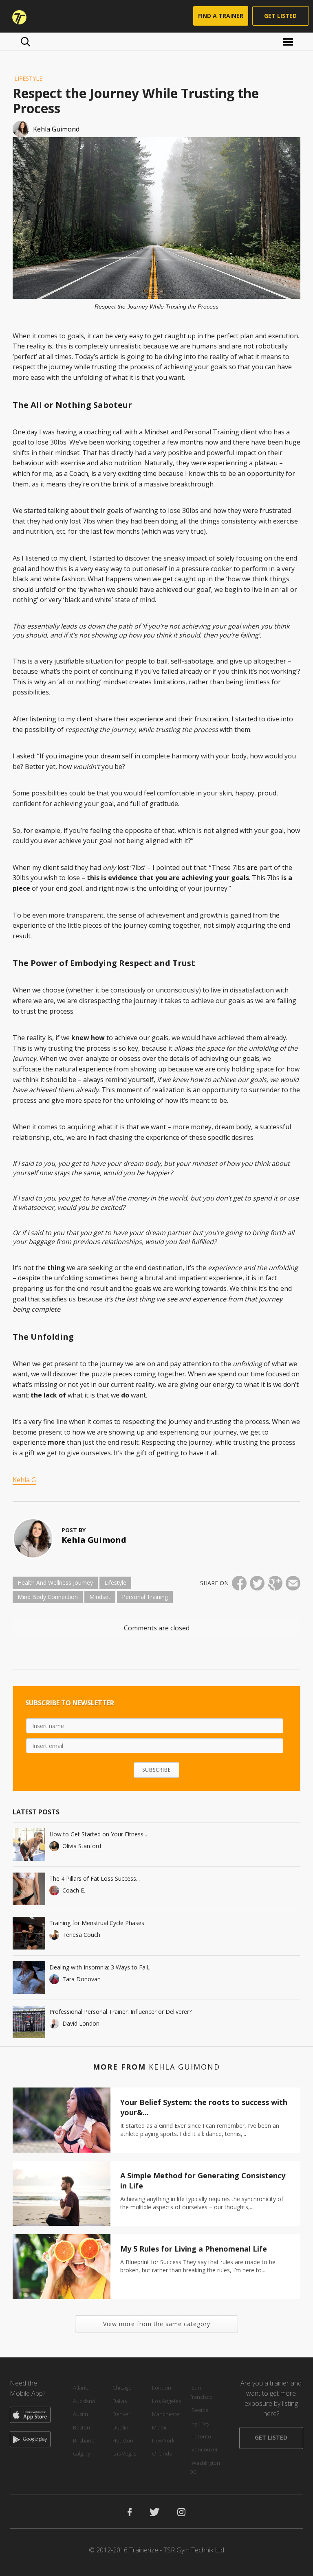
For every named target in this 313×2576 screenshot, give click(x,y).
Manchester (167, 2414)
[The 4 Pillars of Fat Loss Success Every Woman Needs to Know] (29, 1889)
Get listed (280, 16)
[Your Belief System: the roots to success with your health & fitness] (62, 2120)
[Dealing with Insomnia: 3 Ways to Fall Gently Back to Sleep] (29, 1978)
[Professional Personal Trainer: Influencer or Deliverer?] (29, 2022)
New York (163, 2440)
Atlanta (81, 2388)
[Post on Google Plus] (275, 1583)
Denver (121, 2414)
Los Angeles (166, 2401)
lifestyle (115, 1583)
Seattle (200, 2410)
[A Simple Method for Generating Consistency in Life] (62, 2193)
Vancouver (205, 2449)
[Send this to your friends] (293, 1583)
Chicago (122, 2388)
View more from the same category (157, 2324)
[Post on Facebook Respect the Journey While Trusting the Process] (239, 1583)
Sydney (201, 2423)
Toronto (201, 2436)
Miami (159, 2427)
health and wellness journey (55, 1583)
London (162, 2388)
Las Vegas (124, 2453)
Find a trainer (221, 16)
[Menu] (289, 41)
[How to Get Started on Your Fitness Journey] (29, 1844)
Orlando (162, 2453)
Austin (80, 2414)
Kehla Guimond (94, 1540)
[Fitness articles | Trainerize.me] (16, 16)
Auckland (84, 2401)
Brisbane (84, 2440)
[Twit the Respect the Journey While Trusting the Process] (257, 1583)
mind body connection (48, 1597)
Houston (123, 2440)
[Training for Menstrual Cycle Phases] (29, 1933)
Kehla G (24, 1480)
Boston (82, 2427)
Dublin (120, 2427)
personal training (145, 1597)
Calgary (82, 2453)
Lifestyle (28, 78)
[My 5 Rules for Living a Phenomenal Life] (62, 2267)
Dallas (120, 2401)
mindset (100, 1597)
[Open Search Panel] (25, 42)
